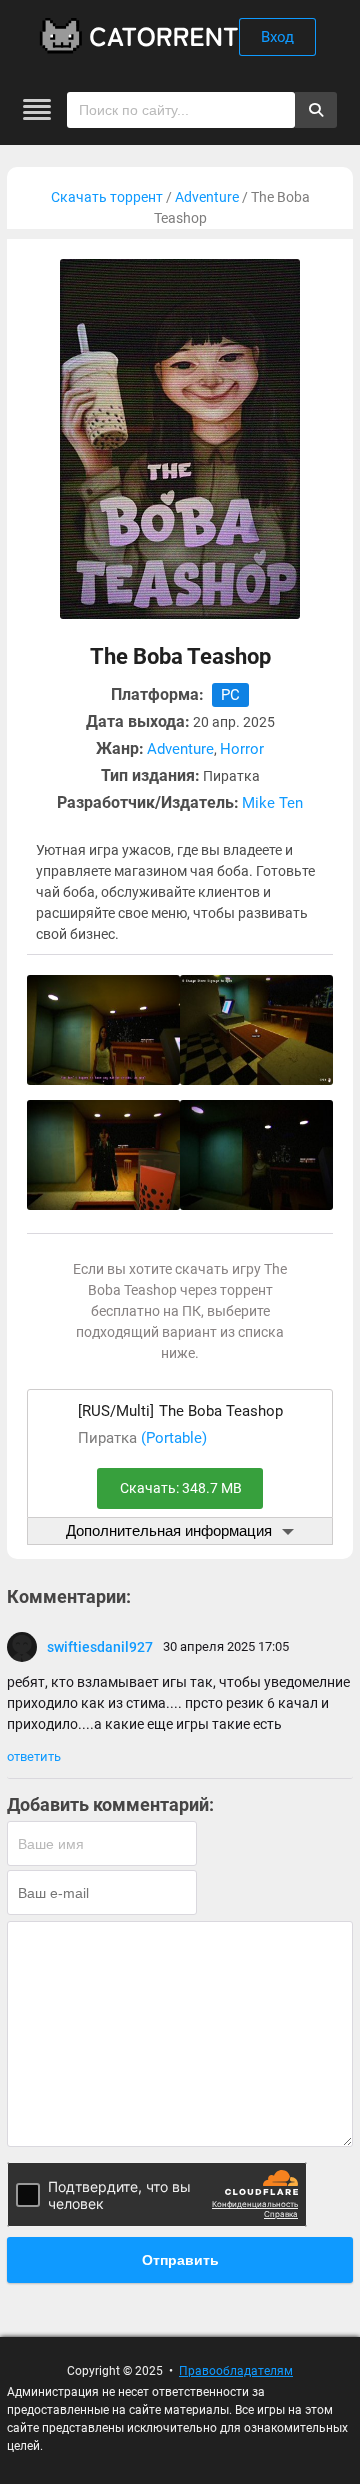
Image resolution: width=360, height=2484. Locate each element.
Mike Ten (272, 803)
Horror (242, 749)
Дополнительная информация (169, 1530)
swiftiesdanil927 (100, 1647)
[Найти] (316, 110)
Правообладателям (236, 2371)
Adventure (207, 197)
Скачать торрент (107, 197)
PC (230, 695)
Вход (277, 37)
